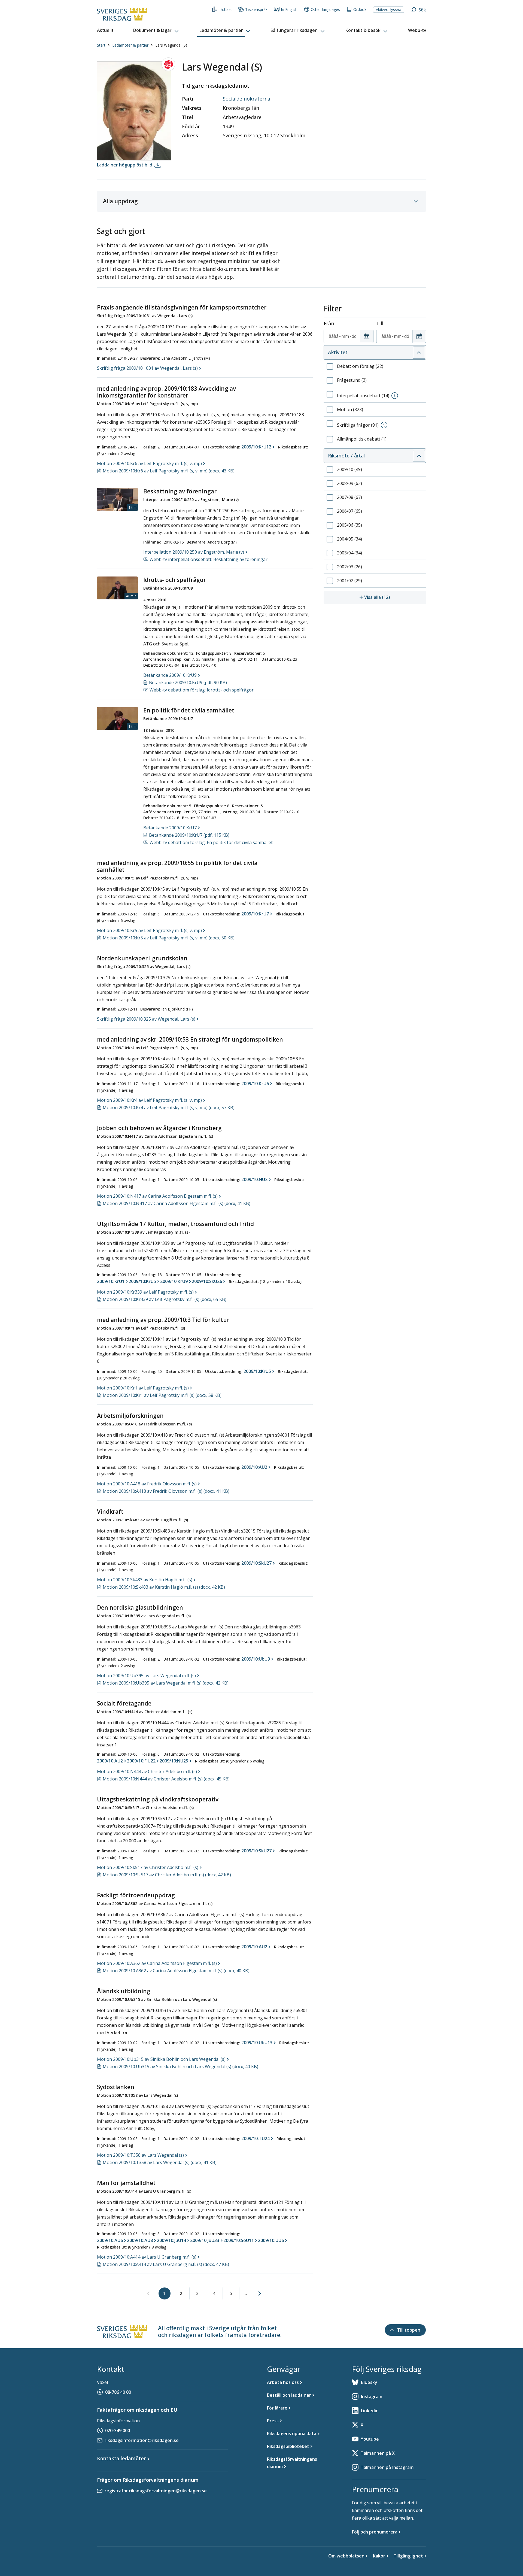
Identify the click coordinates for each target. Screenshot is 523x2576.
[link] (148, 2294)
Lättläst (225, 9)
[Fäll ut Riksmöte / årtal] (419, 456)
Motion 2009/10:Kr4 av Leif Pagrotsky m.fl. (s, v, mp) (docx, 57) (169, 1108)
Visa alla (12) (395, 597)
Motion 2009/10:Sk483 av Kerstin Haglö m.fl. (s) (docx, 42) (164, 1587)
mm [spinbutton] (345, 336)
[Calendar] (367, 336)
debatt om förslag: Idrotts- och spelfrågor (202, 690)
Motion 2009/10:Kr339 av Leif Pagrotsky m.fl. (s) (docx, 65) (165, 1299)
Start (101, 45)
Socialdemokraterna (247, 99)
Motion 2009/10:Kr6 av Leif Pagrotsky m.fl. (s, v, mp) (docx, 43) (169, 471)
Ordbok (360, 9)
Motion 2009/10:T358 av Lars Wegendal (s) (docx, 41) (160, 2162)
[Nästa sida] (260, 2293)
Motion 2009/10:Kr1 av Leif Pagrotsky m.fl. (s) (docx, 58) (162, 1395)
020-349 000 (118, 2431)
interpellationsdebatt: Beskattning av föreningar (209, 559)
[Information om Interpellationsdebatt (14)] (395, 396)
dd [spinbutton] (354, 336)
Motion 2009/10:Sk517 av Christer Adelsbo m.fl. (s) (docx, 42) (167, 1875)
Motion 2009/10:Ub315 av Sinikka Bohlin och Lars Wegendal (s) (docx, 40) (180, 2067)
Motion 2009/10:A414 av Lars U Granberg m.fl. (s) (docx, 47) (166, 2264)
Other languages (325, 9)
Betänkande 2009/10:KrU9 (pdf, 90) (188, 682)
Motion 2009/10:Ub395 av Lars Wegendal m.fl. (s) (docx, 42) (166, 1683)
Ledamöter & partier (130, 45)
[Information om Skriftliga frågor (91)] (384, 425)
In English (289, 9)
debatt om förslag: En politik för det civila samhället (211, 842)
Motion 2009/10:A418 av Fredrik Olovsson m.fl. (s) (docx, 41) (166, 1491)
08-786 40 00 (118, 2392)
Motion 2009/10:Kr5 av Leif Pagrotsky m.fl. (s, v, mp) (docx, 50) (169, 938)
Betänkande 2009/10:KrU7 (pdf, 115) (189, 835)
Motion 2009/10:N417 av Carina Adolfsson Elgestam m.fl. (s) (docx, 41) (177, 1203)
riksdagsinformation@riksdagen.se (142, 2440)
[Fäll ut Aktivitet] (419, 353)
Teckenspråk (256, 9)
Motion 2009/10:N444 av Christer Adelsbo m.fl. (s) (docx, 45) (166, 1779)
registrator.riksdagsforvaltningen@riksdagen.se (156, 2491)
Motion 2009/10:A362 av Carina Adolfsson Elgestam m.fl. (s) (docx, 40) (176, 1971)
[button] (156, 31)
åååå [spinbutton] (334, 336)
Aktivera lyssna (389, 10)
